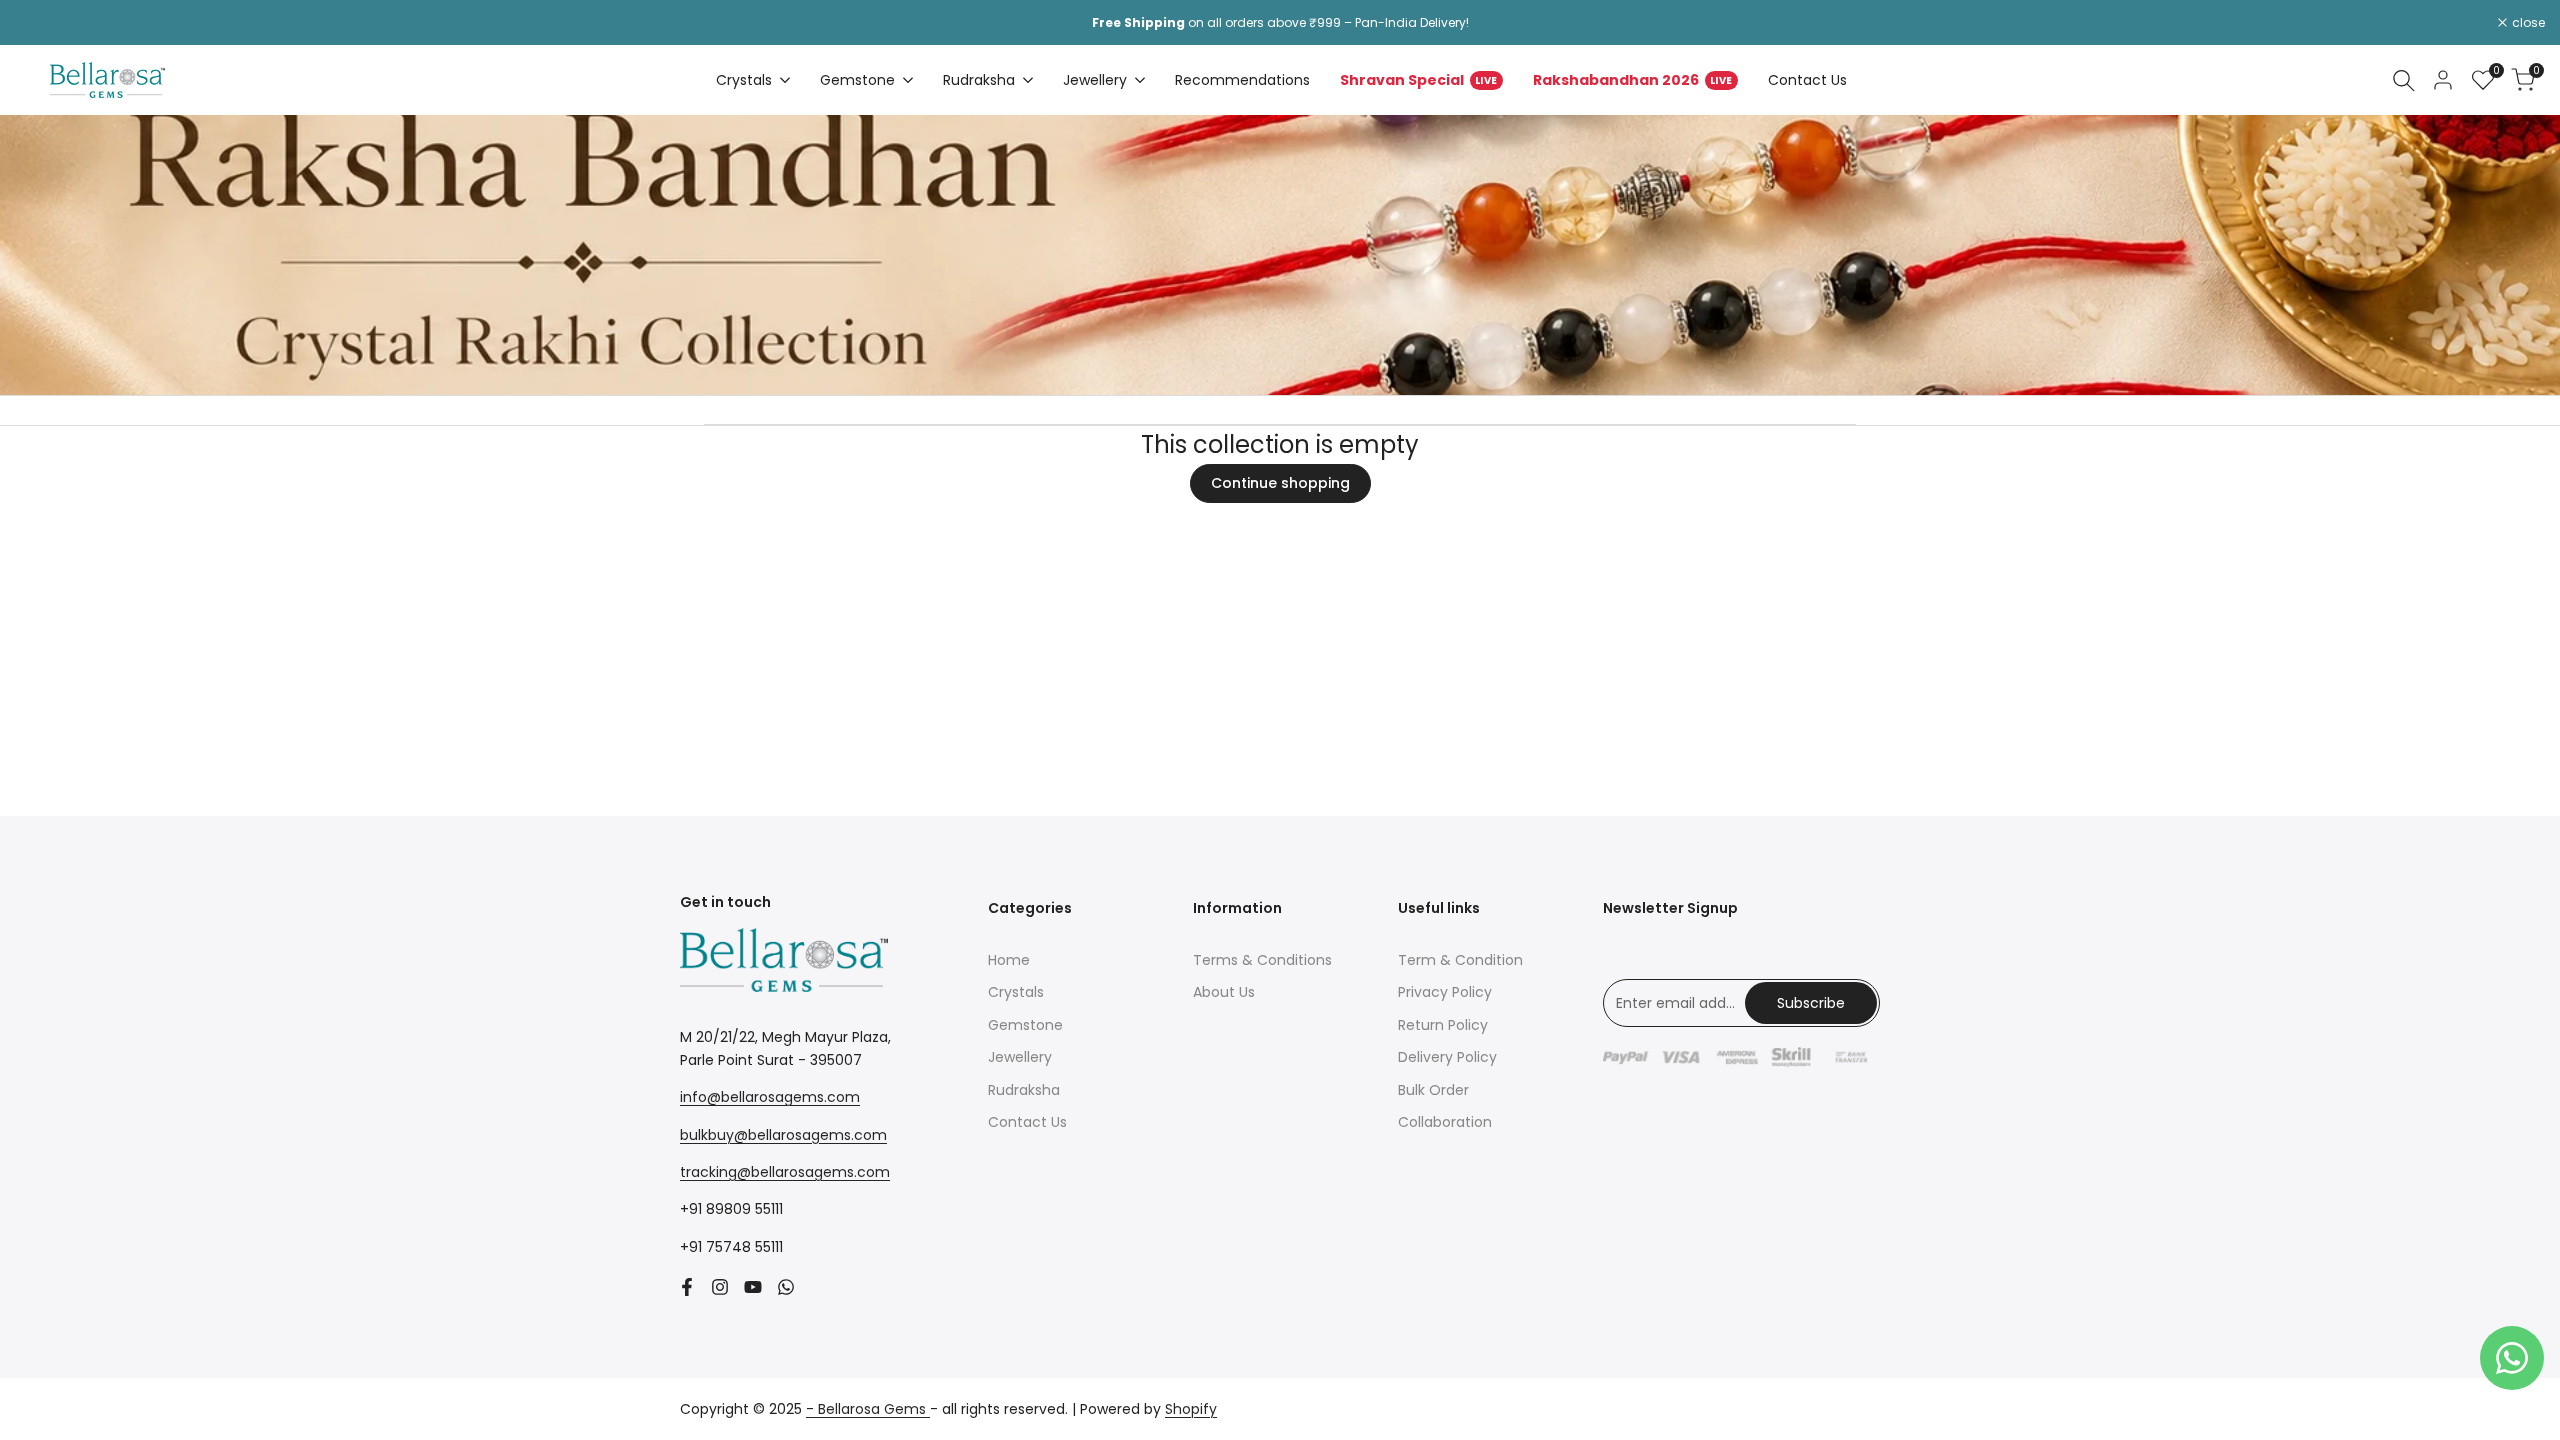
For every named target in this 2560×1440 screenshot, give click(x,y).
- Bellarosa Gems (868, 1409)
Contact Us (1027, 1122)
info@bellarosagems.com (770, 1097)
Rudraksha (1024, 1090)
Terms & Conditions (1262, 960)
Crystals (1016, 992)
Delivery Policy (1447, 1057)
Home (1009, 960)
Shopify (1191, 1409)
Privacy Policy (1445, 992)
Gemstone (1025, 1025)
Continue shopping (1280, 483)
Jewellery (1020, 1057)
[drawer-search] (2404, 80)
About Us (1224, 992)
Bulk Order (1433, 1090)
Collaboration (1445, 1122)
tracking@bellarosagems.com (785, 1172)
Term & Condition (1460, 960)
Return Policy (1443, 1025)
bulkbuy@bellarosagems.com (783, 1135)
